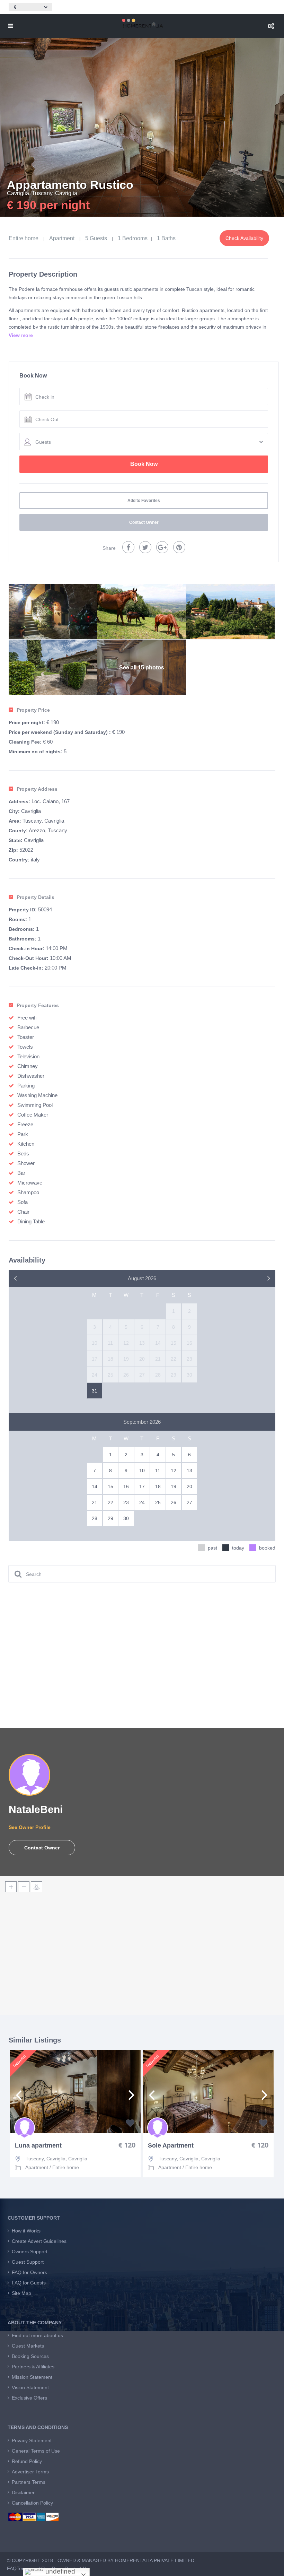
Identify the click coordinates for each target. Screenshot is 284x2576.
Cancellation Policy (32, 2503)
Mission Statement (32, 2377)
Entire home (24, 238)
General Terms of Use (36, 2451)
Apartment (62, 238)
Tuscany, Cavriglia (55, 193)
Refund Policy (27, 2461)
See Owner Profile (30, 1827)
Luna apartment (38, 2146)
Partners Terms (29, 2482)
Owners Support (30, 2252)
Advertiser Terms (30, 2472)
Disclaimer (23, 2492)
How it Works (26, 2231)
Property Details (35, 897)
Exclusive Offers (29, 2398)
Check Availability (244, 238)
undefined (59, 2571)
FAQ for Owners (29, 2272)
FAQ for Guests (29, 2283)
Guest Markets (28, 2346)
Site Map (21, 2293)
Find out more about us (37, 2335)
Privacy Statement (32, 2440)
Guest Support (28, 2262)
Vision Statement (30, 2387)
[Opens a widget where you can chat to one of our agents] (258, 2564)
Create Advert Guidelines (39, 2241)
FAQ (12, 2568)
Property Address (37, 789)
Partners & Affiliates (33, 2367)
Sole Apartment (171, 2146)
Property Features (38, 1005)
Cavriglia (18, 193)
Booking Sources (30, 2356)
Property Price (33, 710)
